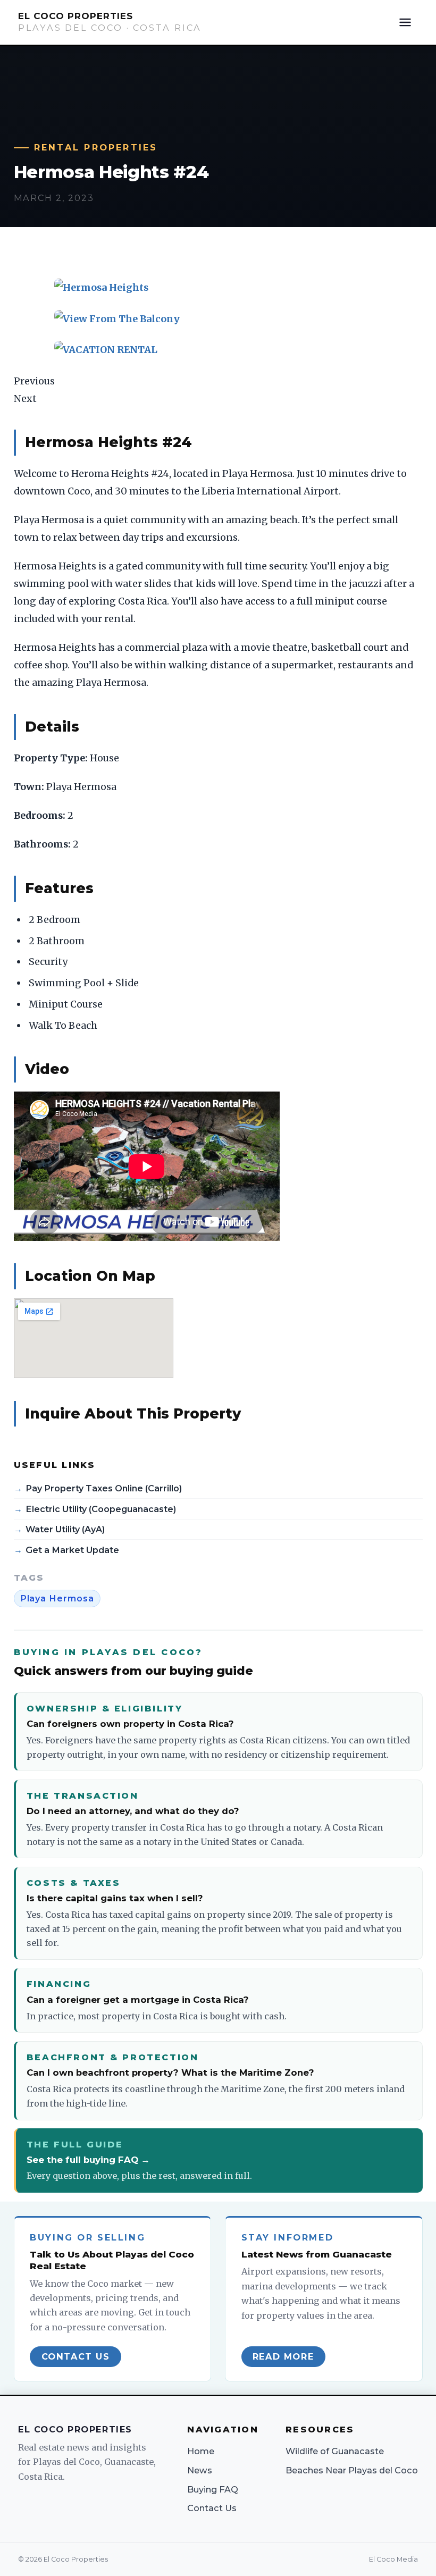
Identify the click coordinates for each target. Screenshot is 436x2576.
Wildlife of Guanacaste (335, 2451)
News (200, 2470)
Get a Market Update (72, 1550)
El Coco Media (393, 2559)
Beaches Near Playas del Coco (352, 2470)
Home (201, 2451)
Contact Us (212, 2508)
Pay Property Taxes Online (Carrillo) (104, 1488)
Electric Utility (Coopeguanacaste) (101, 1509)
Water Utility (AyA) (65, 1529)
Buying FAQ (213, 2489)
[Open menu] (405, 22)
